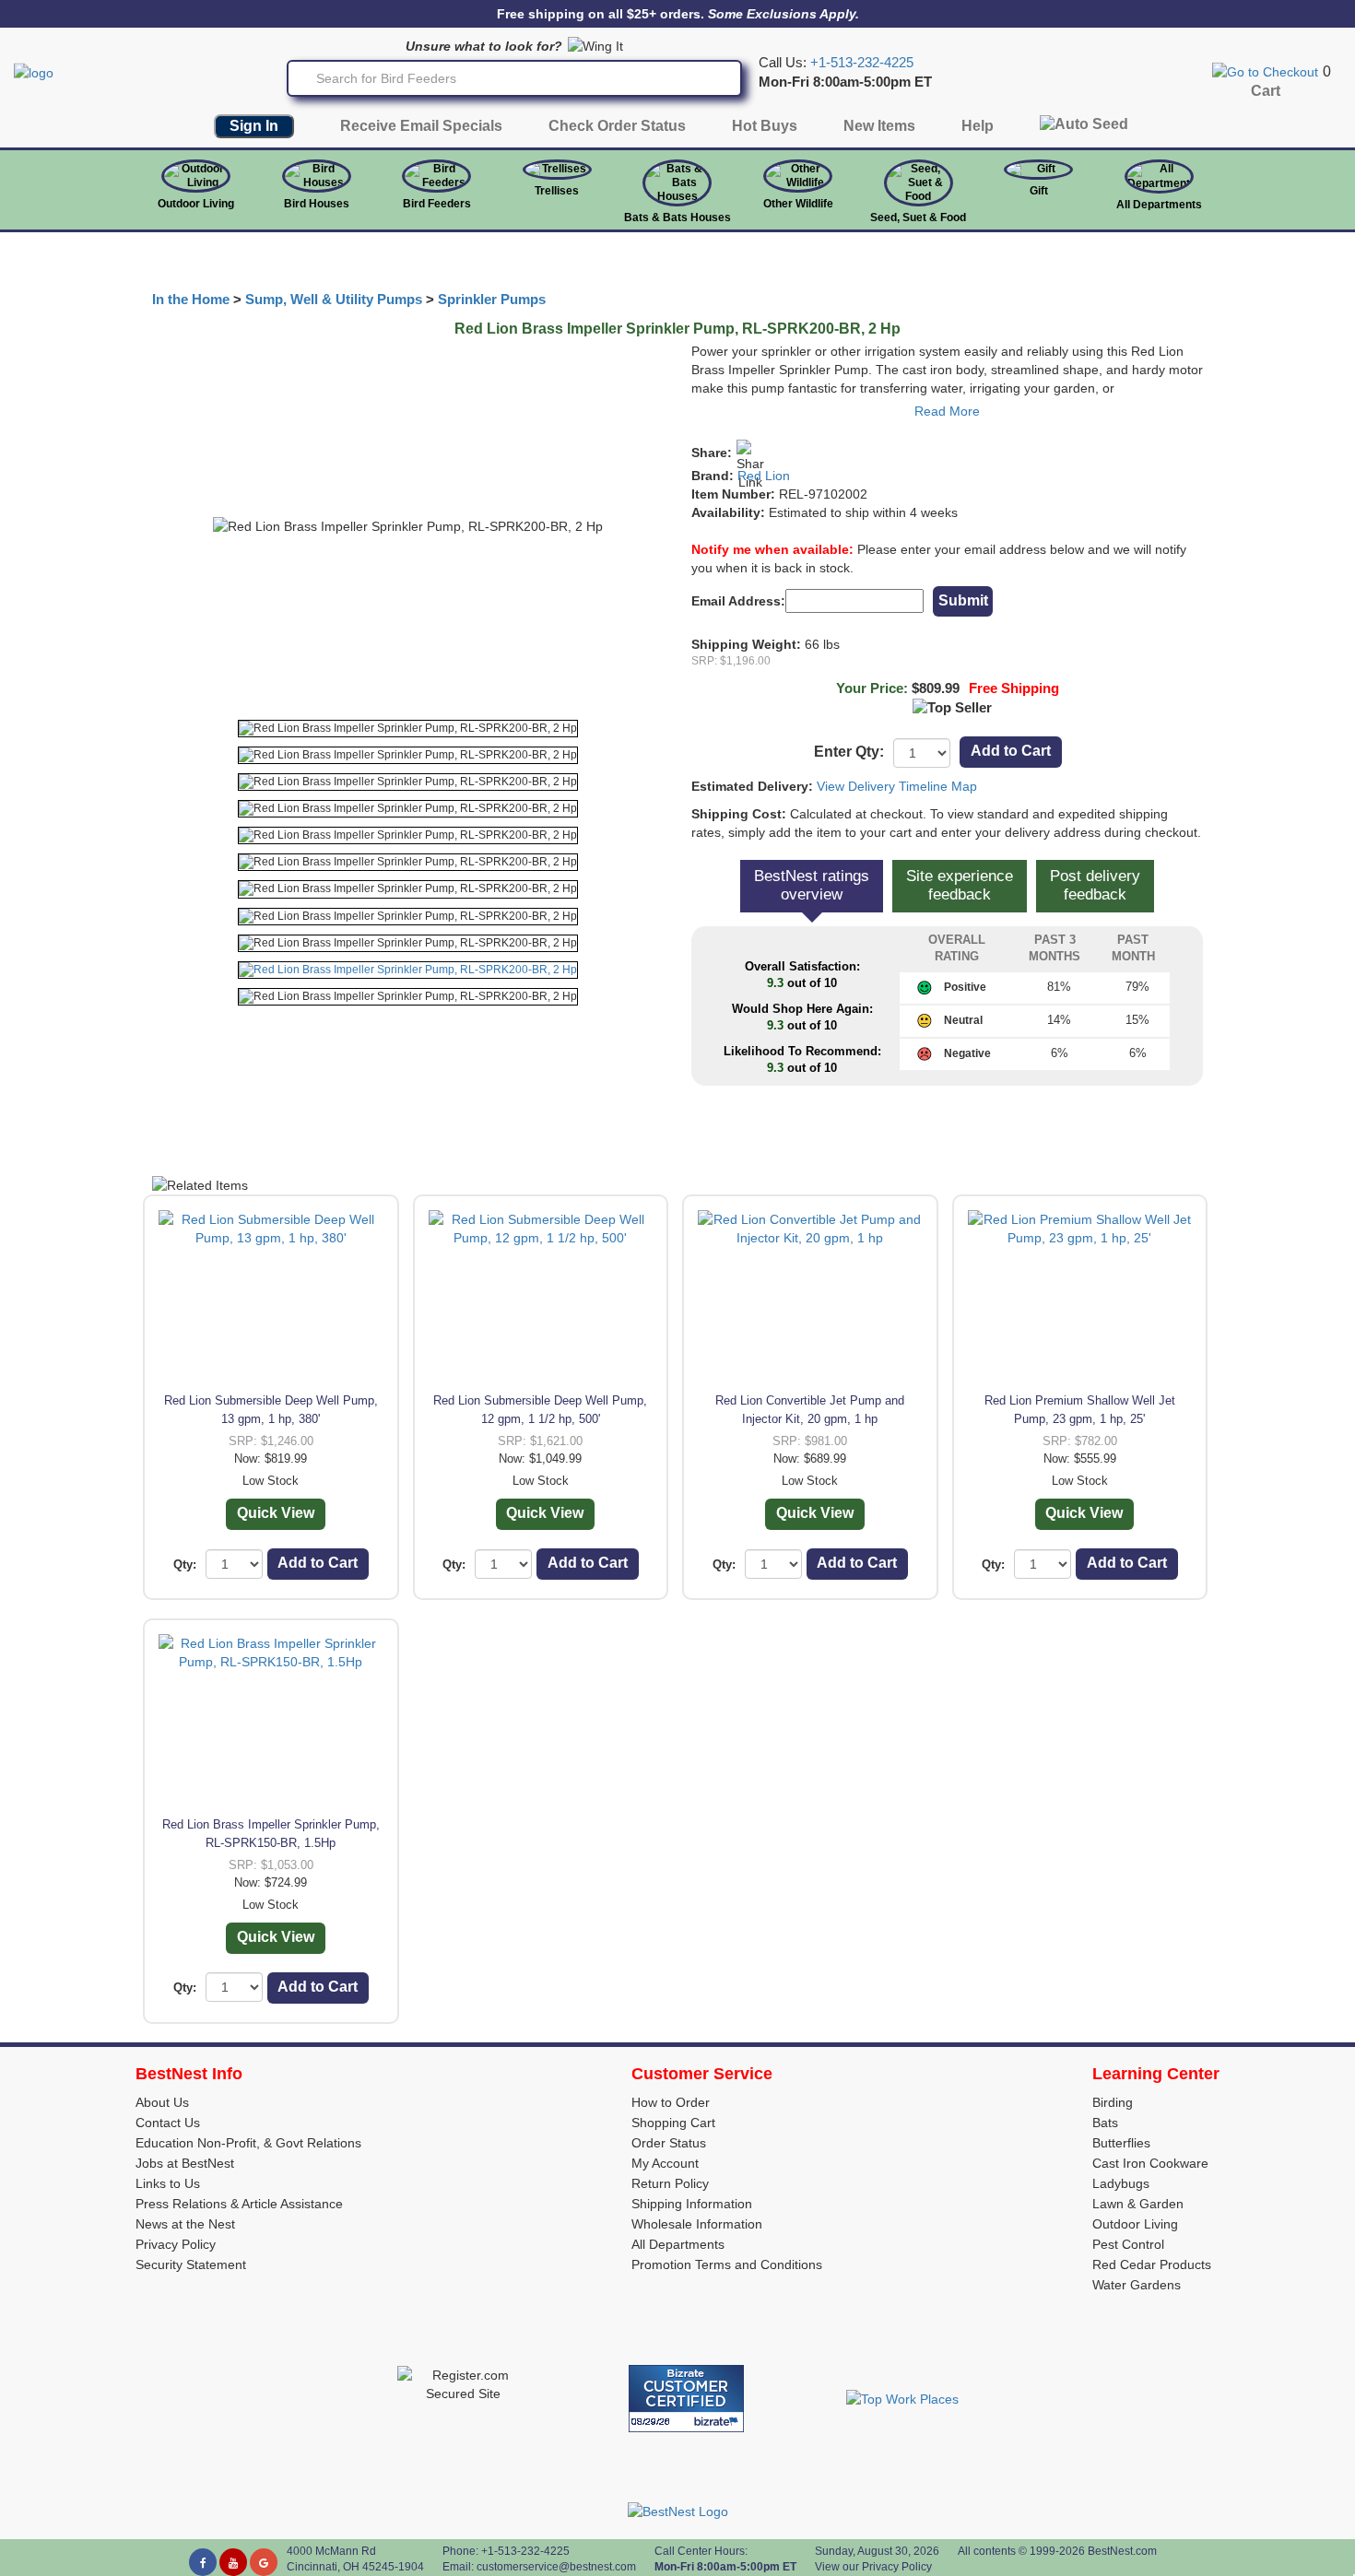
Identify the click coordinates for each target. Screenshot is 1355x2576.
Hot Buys (765, 126)
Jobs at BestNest (185, 2163)
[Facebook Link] (203, 2562)
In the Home (191, 300)
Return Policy (670, 2183)
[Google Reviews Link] (264, 2562)
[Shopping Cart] (1265, 71)
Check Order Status (617, 126)
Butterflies (1121, 2143)
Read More (947, 411)
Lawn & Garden (1138, 2204)
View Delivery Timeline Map (897, 786)
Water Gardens (1137, 2285)
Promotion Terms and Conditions (727, 2264)
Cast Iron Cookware (1150, 2163)
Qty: (185, 1564)
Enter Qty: (849, 752)
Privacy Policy (176, 2244)
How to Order (671, 2102)
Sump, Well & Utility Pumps (334, 300)
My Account (665, 2163)
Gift (1039, 191)
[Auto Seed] (1084, 129)
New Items (879, 126)
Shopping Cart (673, 2123)
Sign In (254, 126)
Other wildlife (798, 204)
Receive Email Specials (421, 126)
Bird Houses (317, 204)
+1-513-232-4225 (862, 63)
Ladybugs (1121, 2183)
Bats (1105, 2123)
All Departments (1159, 205)
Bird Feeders (437, 204)
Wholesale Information (697, 2224)
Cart (1266, 91)
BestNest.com (1122, 2551)
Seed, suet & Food (918, 218)
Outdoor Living (196, 204)
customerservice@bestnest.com (556, 2567)
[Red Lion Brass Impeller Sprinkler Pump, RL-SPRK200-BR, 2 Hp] (408, 729)
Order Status (669, 2143)
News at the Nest (185, 2224)
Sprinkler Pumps (492, 300)
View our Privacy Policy (873, 2567)
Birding (1113, 2102)
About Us (162, 2102)
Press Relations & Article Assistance (239, 2204)
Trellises (557, 191)
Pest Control (1128, 2244)
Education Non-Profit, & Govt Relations (248, 2143)
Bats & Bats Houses (677, 218)
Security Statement (191, 2264)
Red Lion (764, 476)
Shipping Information (692, 2204)
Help (978, 126)
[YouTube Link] (233, 2562)
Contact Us (168, 2123)
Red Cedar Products (1152, 2264)
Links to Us (168, 2183)
